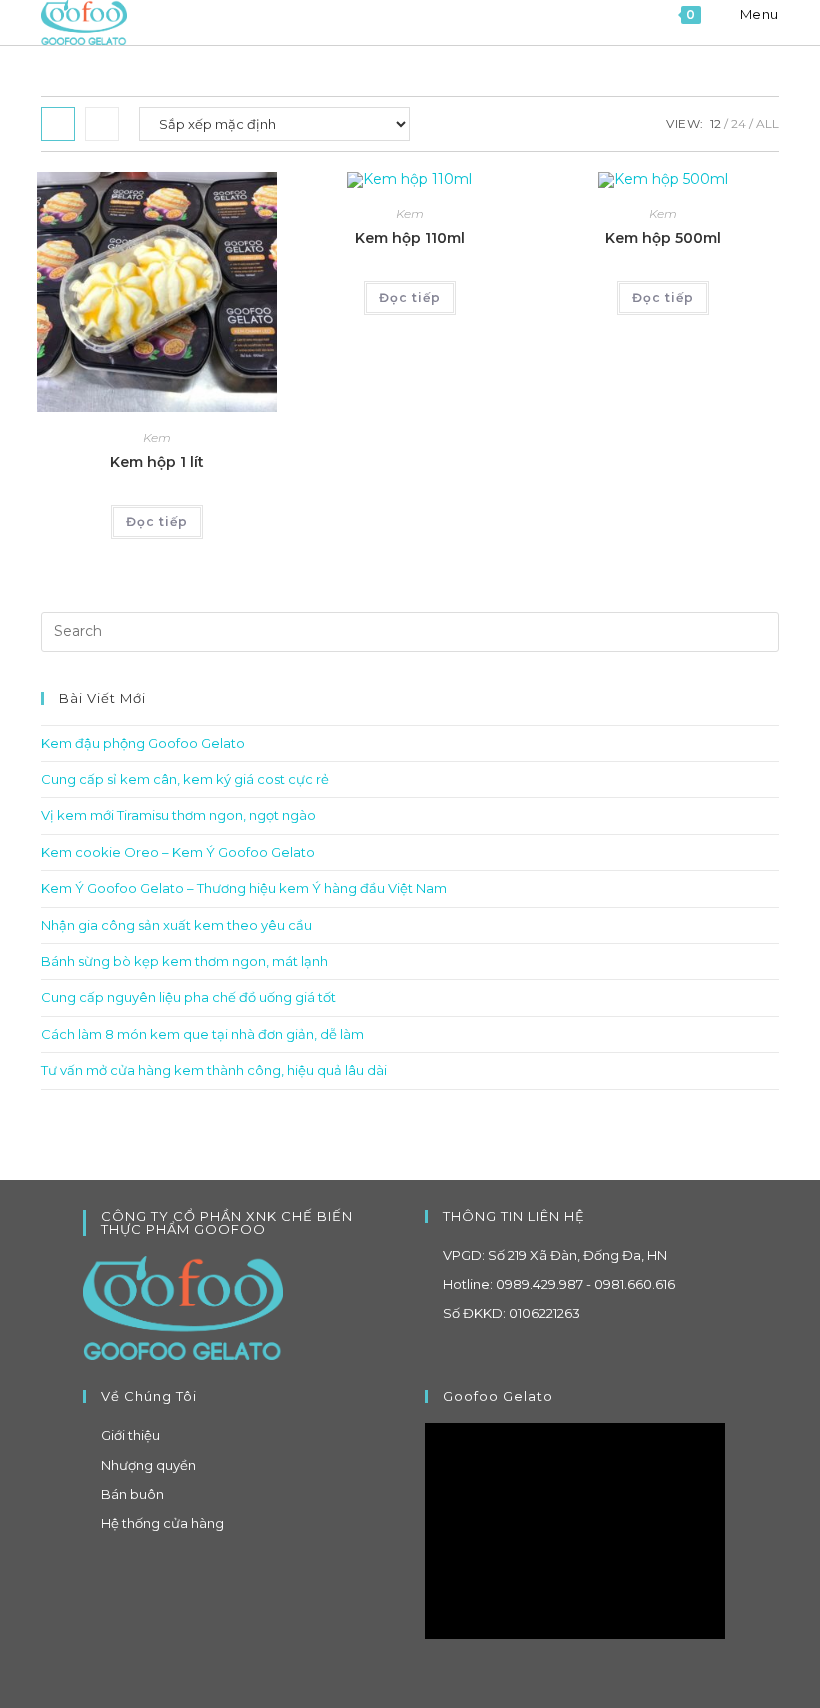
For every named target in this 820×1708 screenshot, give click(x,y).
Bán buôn (132, 1494)
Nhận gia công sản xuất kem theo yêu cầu (176, 925)
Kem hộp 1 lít (157, 462)
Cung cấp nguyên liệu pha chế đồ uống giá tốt (188, 997)
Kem (157, 437)
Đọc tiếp (157, 521)
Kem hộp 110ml (410, 238)
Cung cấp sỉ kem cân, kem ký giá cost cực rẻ (185, 779)
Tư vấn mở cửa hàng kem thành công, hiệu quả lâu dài (214, 1070)
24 (738, 123)
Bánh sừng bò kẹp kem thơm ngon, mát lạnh (184, 961)
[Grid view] (58, 124)
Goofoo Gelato (498, 1396)
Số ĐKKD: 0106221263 (511, 1313)
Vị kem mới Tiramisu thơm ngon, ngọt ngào (178, 815)
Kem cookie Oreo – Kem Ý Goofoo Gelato (178, 852)
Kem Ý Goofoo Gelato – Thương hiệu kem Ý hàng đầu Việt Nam (244, 888)
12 (715, 123)
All (767, 123)
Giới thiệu (130, 1435)
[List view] (102, 124)
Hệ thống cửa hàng (162, 1523)
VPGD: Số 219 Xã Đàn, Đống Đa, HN (555, 1255)
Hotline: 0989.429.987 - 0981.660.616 (559, 1284)
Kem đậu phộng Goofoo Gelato (143, 743)
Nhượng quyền (148, 1465)
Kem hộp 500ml (663, 238)
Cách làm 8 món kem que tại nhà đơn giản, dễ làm (202, 1034)
